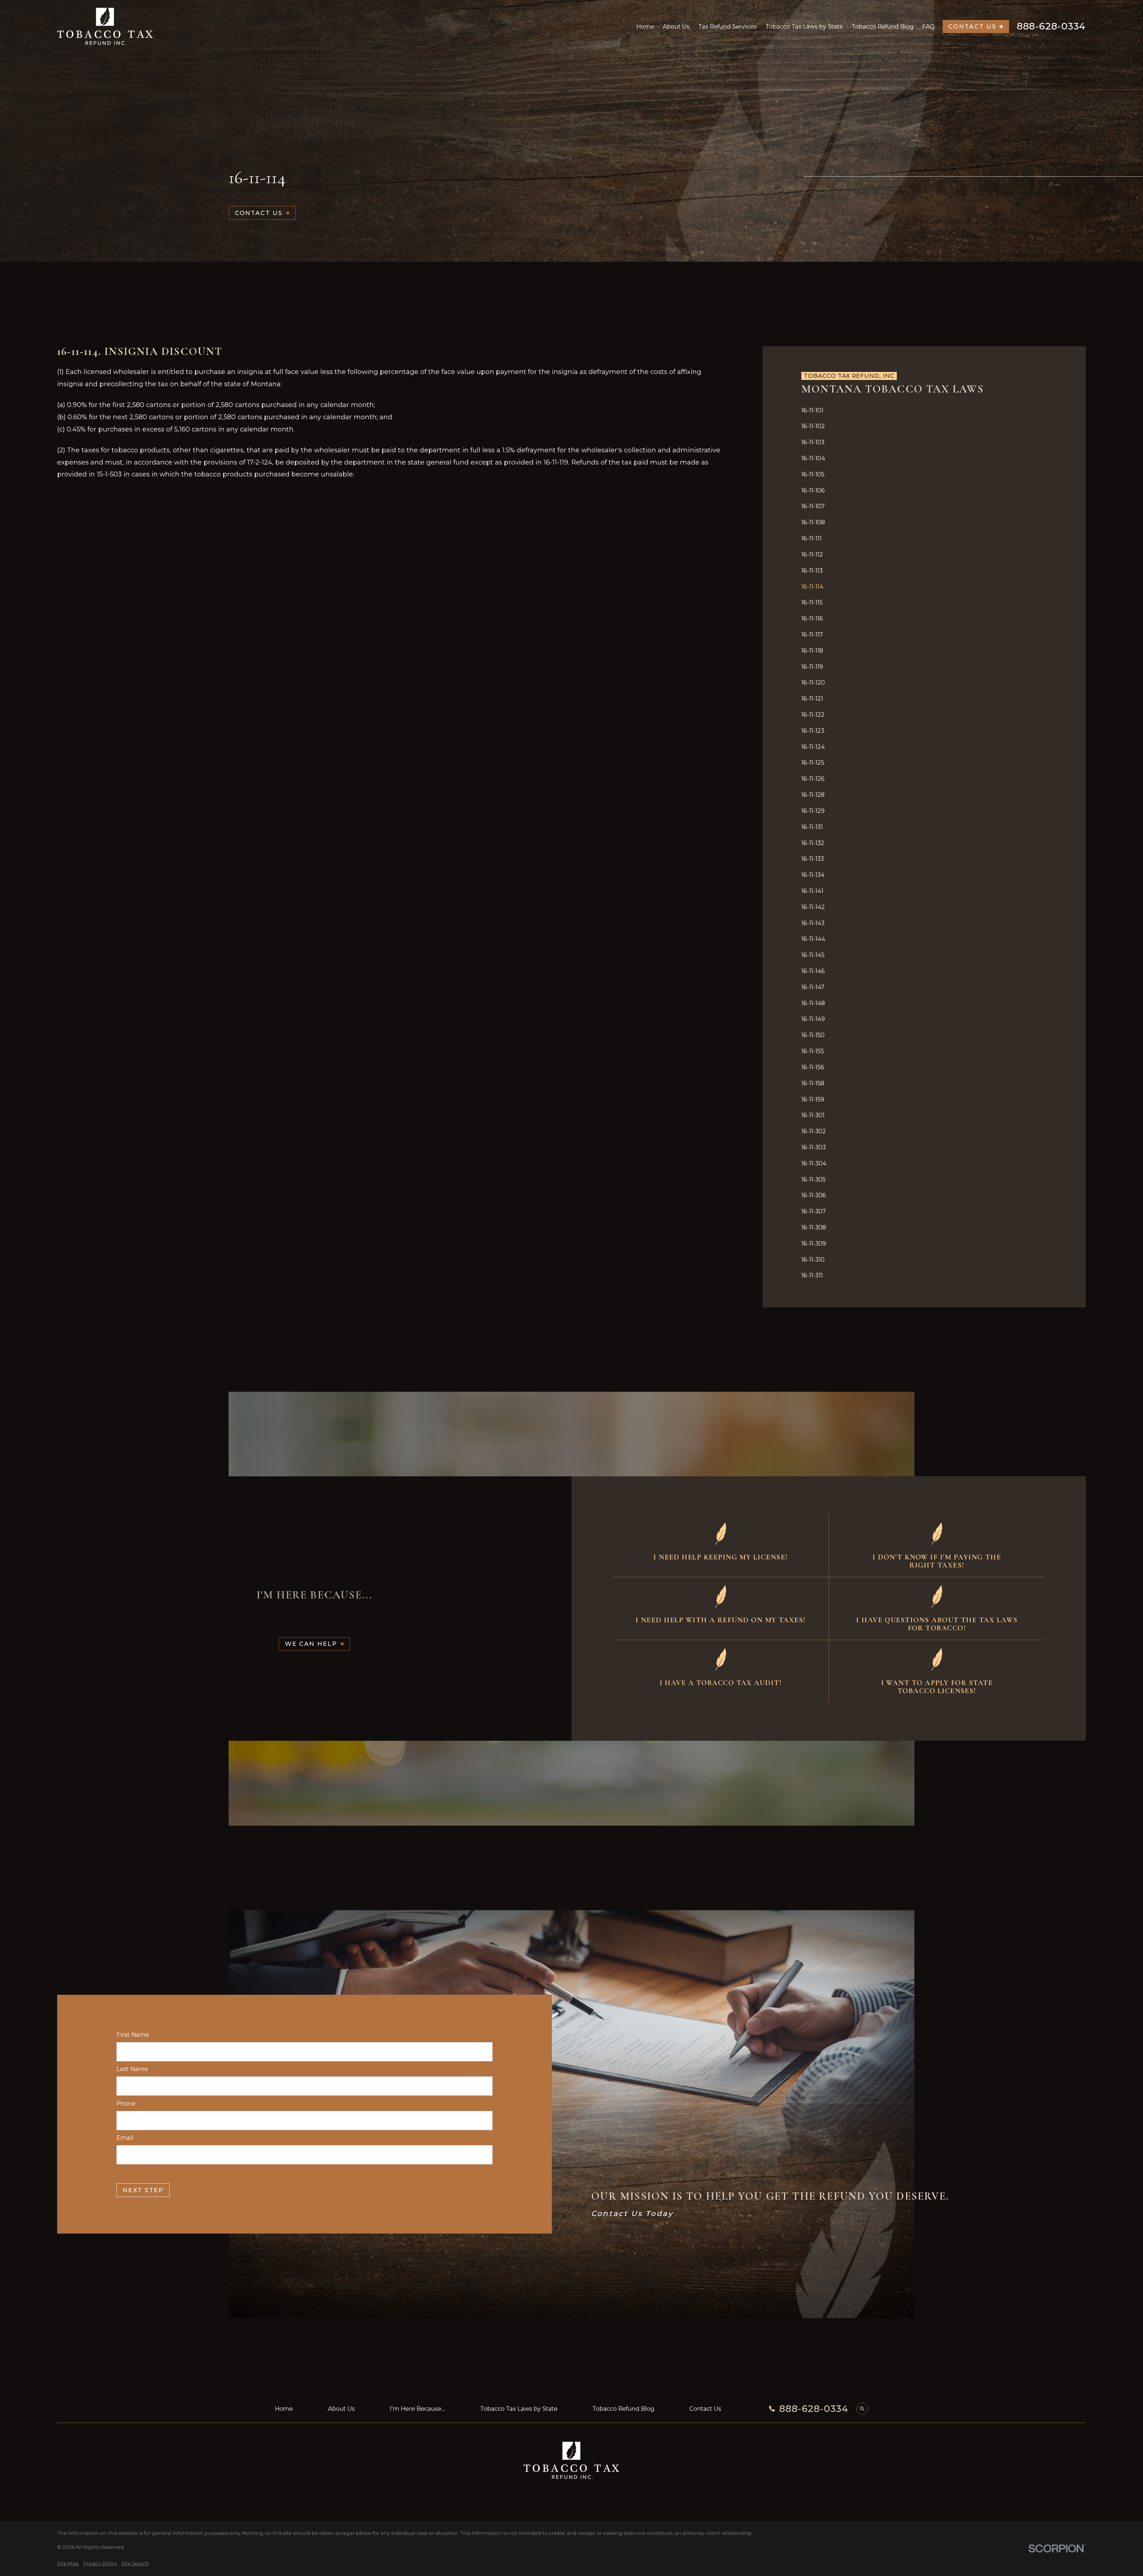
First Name (133, 2035)
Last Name (132, 2069)
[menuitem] (924, 410)
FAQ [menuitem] (928, 27)
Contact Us (972, 27)
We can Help (311, 1644)
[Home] (105, 26)
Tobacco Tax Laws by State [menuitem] (804, 27)
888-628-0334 (1051, 26)
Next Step (143, 2190)
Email (125, 2138)
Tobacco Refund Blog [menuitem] (883, 27)
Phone (126, 2104)
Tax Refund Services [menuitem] (727, 27)
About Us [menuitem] (676, 27)
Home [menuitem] (645, 27)
